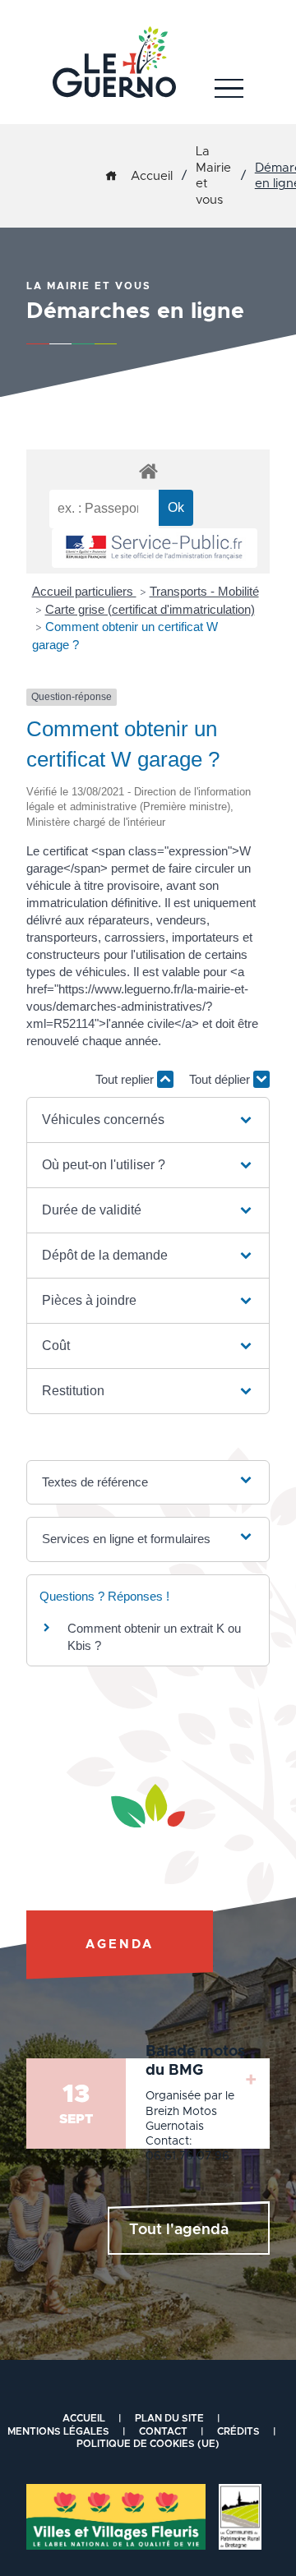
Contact (163, 2431)
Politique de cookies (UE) (148, 2444)
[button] (148, 1120)
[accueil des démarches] (148, 470)
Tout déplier (221, 1079)
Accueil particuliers (84, 591)
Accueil (152, 176)
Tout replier (126, 1079)
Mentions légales (58, 2431)
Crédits (238, 2431)
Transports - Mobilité (204, 591)
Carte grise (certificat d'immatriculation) (150, 609)
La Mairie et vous (213, 176)
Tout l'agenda (179, 2230)
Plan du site (169, 2418)
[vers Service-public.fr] (155, 548)
